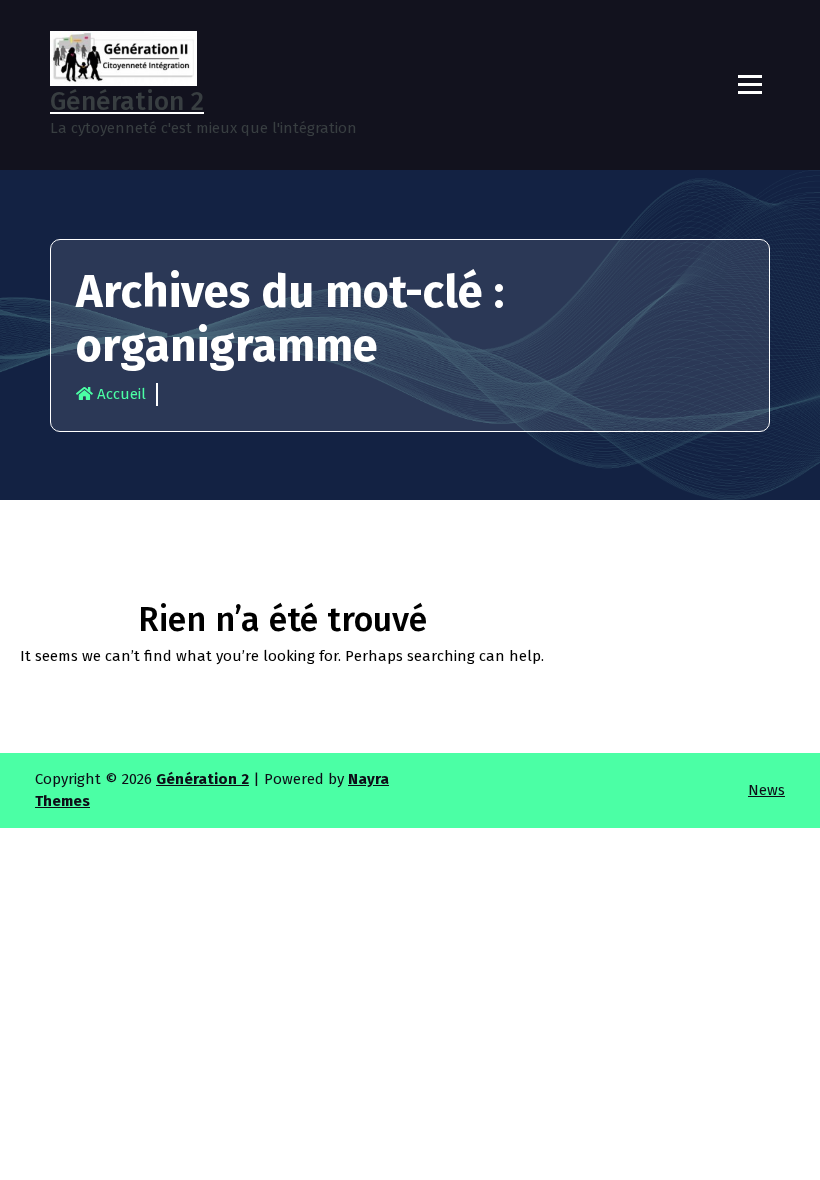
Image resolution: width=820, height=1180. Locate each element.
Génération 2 (202, 779)
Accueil (119, 394)
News (766, 790)
